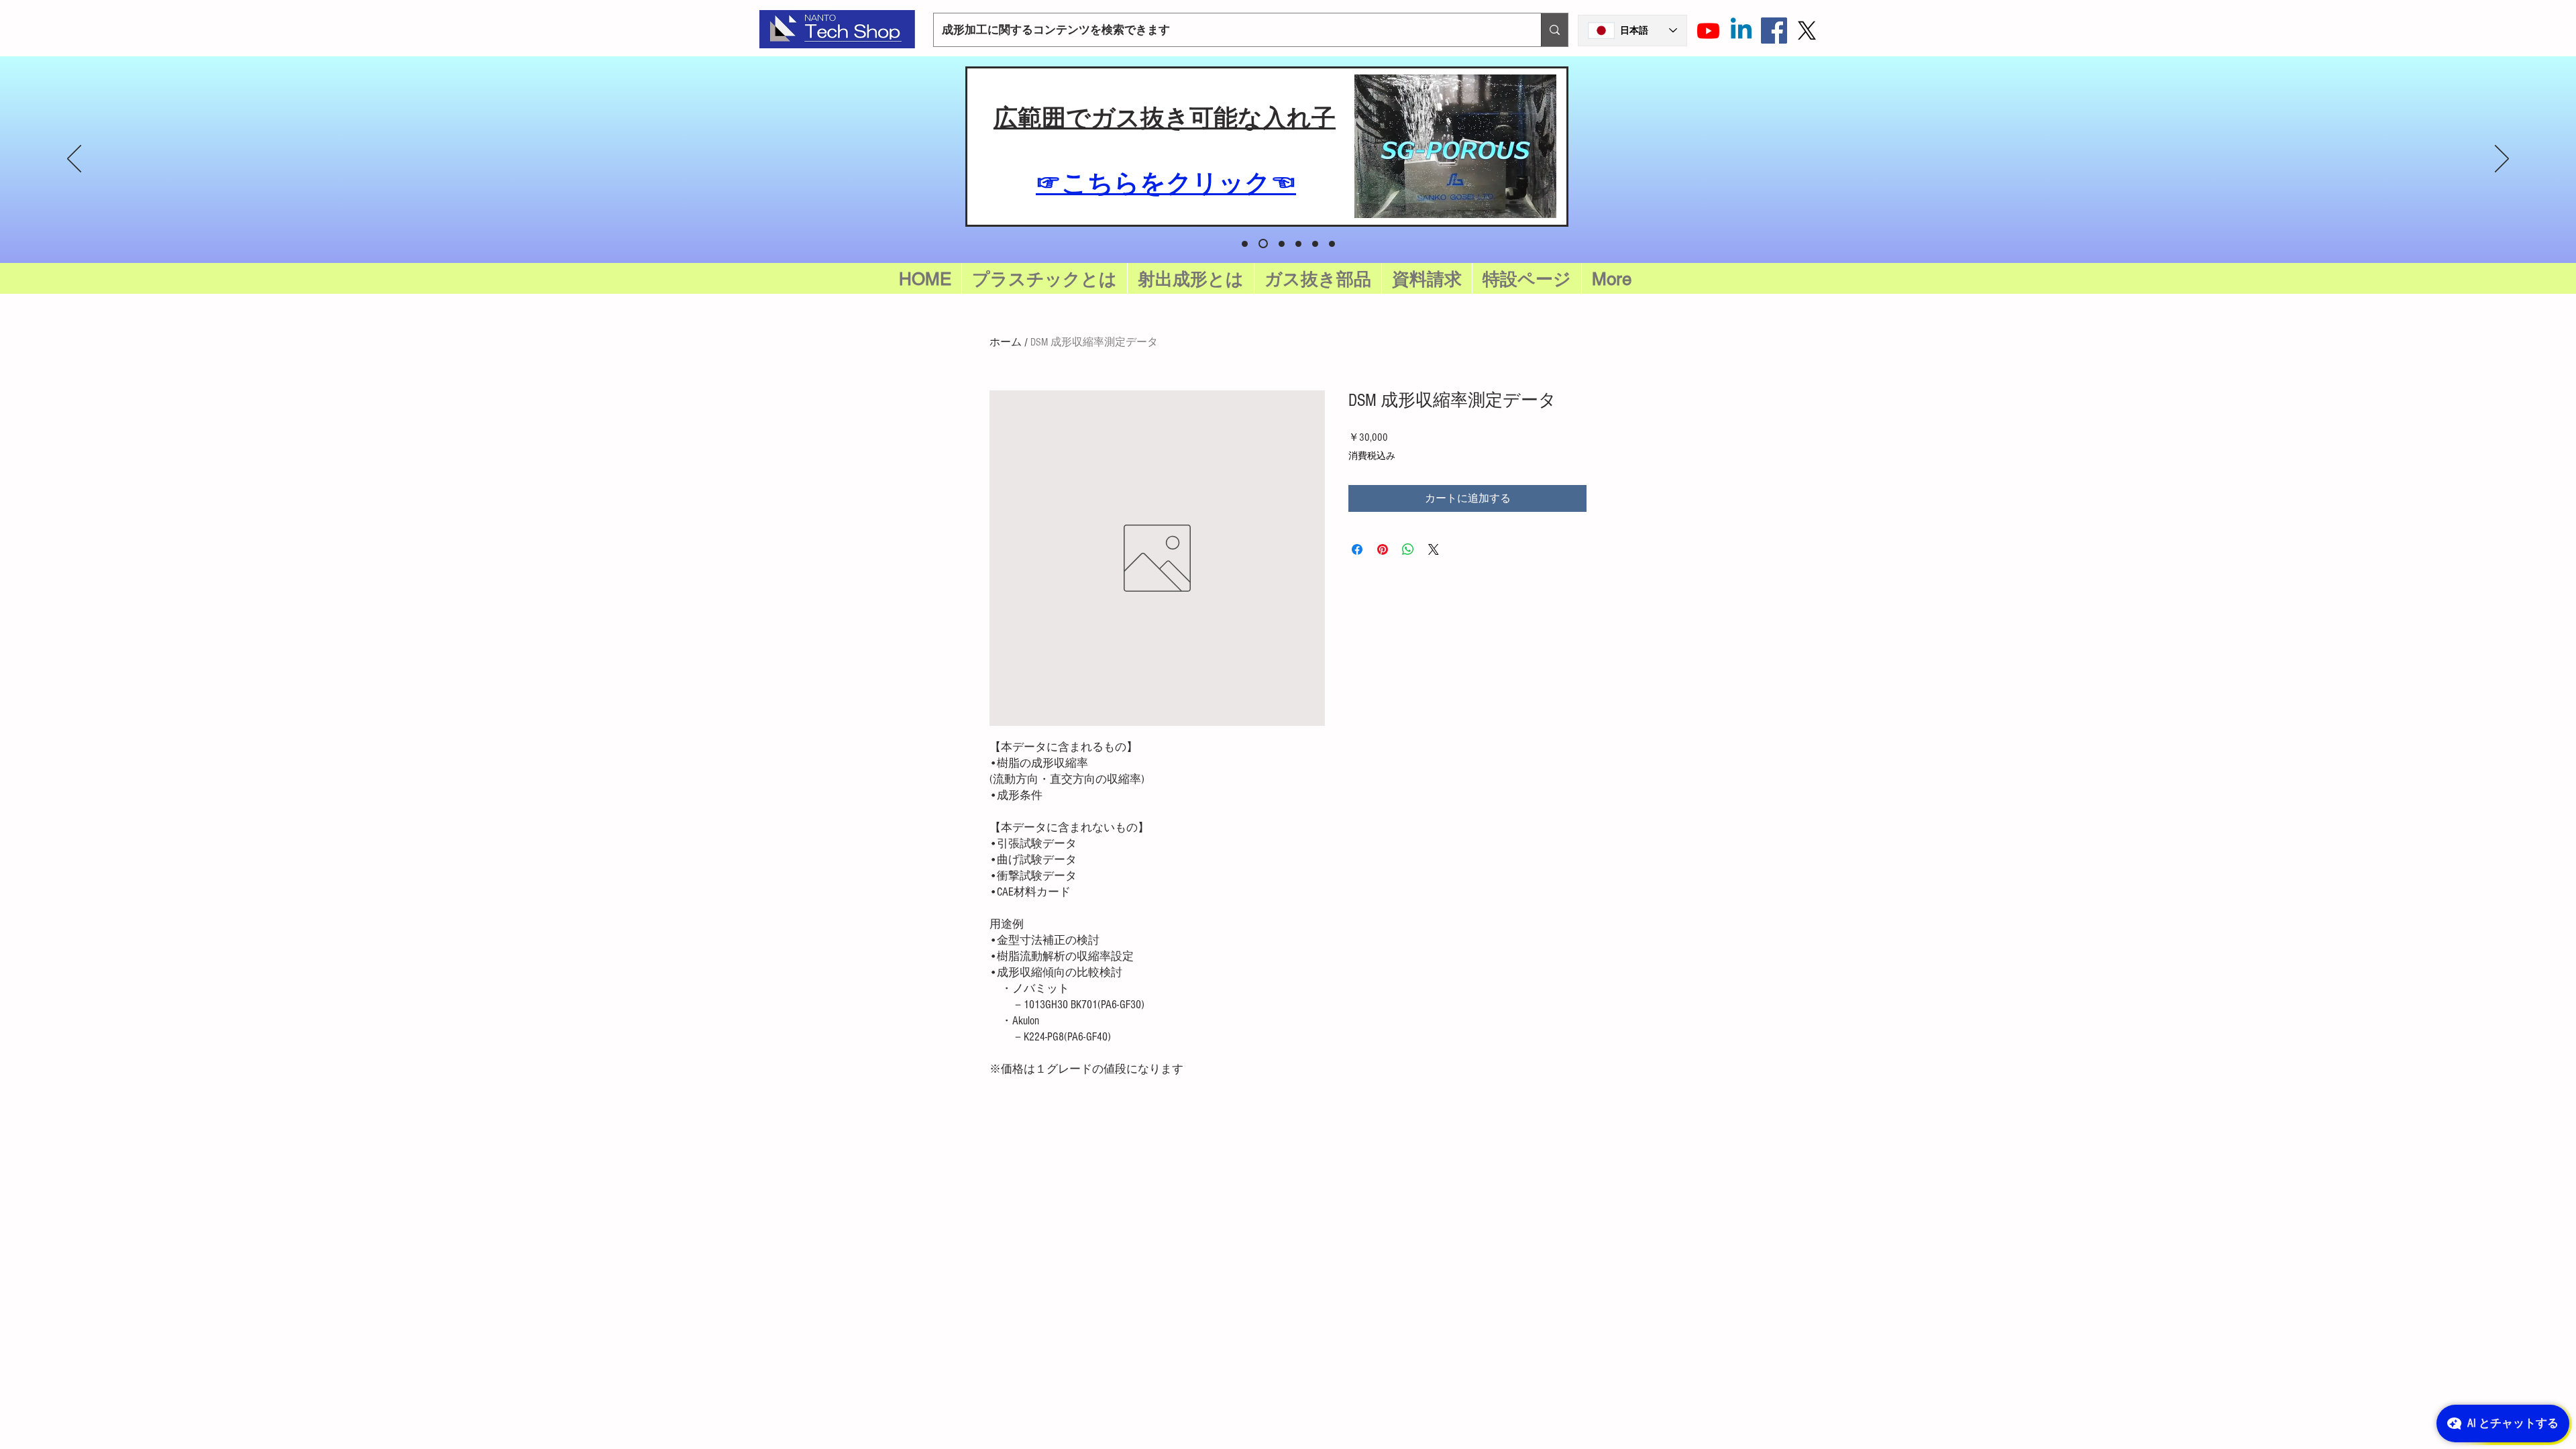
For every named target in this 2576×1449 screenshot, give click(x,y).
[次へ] (2502, 160)
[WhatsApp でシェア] (1408, 549)
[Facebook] (1774, 31)
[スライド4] (1332, 244)
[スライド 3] (1315, 244)
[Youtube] (1708, 31)
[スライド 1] (1282, 244)
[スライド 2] (1298, 244)
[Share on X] (1434, 549)
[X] (1807, 31)
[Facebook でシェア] (1357, 549)
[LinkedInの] (1741, 31)
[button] (1527, 279)
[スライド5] (1263, 244)
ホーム (1006, 342)
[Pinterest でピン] (1383, 549)
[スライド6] (1245, 244)
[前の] (74, 160)
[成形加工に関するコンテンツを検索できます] (1554, 30)
